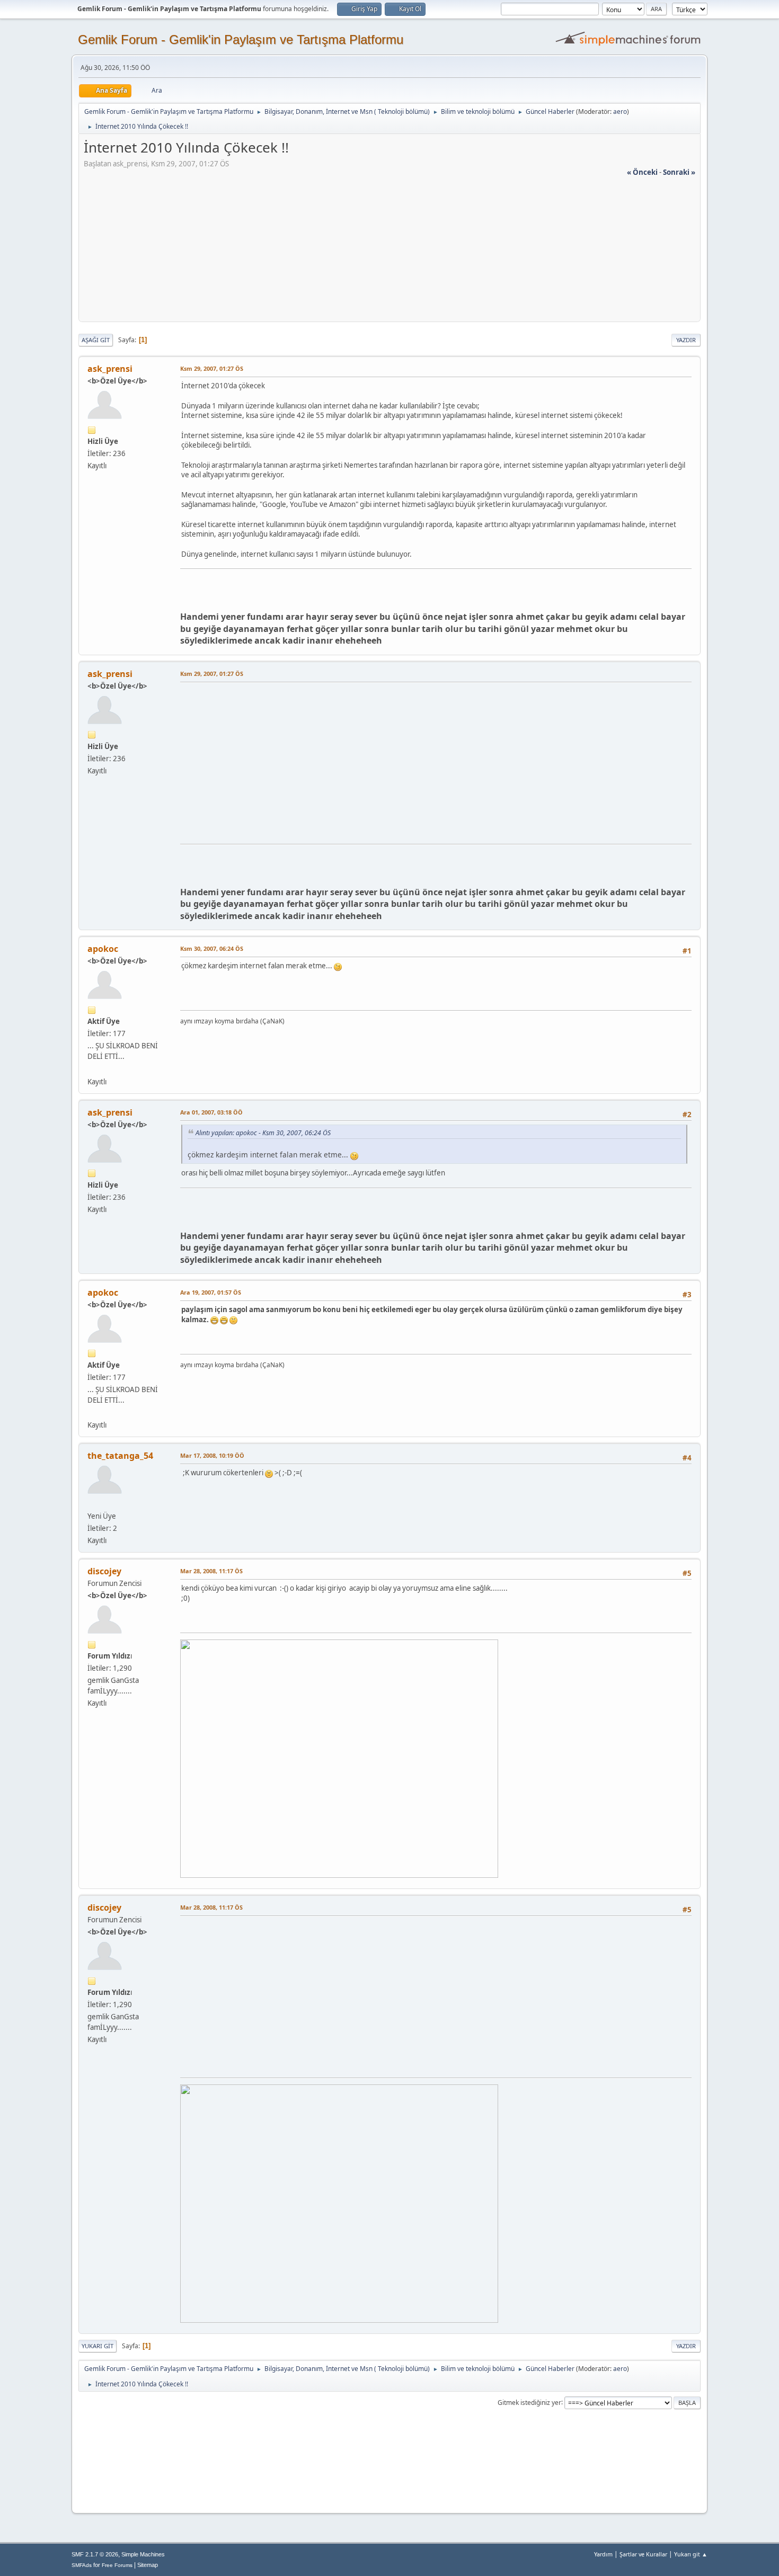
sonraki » (679, 172)
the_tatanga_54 (120, 1456)
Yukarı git (98, 2346)
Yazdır (686, 340)
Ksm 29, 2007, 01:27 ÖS (212, 368)
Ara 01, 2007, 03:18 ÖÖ (211, 1112)
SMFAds (82, 2565)
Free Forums (117, 2565)
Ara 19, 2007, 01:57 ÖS (211, 1292)
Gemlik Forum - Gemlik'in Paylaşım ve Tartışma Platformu (241, 39)
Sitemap (148, 2565)
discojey (104, 1571)
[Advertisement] (389, 252)
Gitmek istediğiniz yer (529, 2402)
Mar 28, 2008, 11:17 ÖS (211, 1571)
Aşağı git (96, 340)
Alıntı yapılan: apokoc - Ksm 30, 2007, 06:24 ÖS (263, 1133)
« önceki (642, 172)
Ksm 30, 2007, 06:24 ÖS (212, 948)
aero (620, 112)
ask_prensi (110, 369)
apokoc (103, 949)
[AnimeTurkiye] (92, 1068)
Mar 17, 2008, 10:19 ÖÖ (212, 1455)
